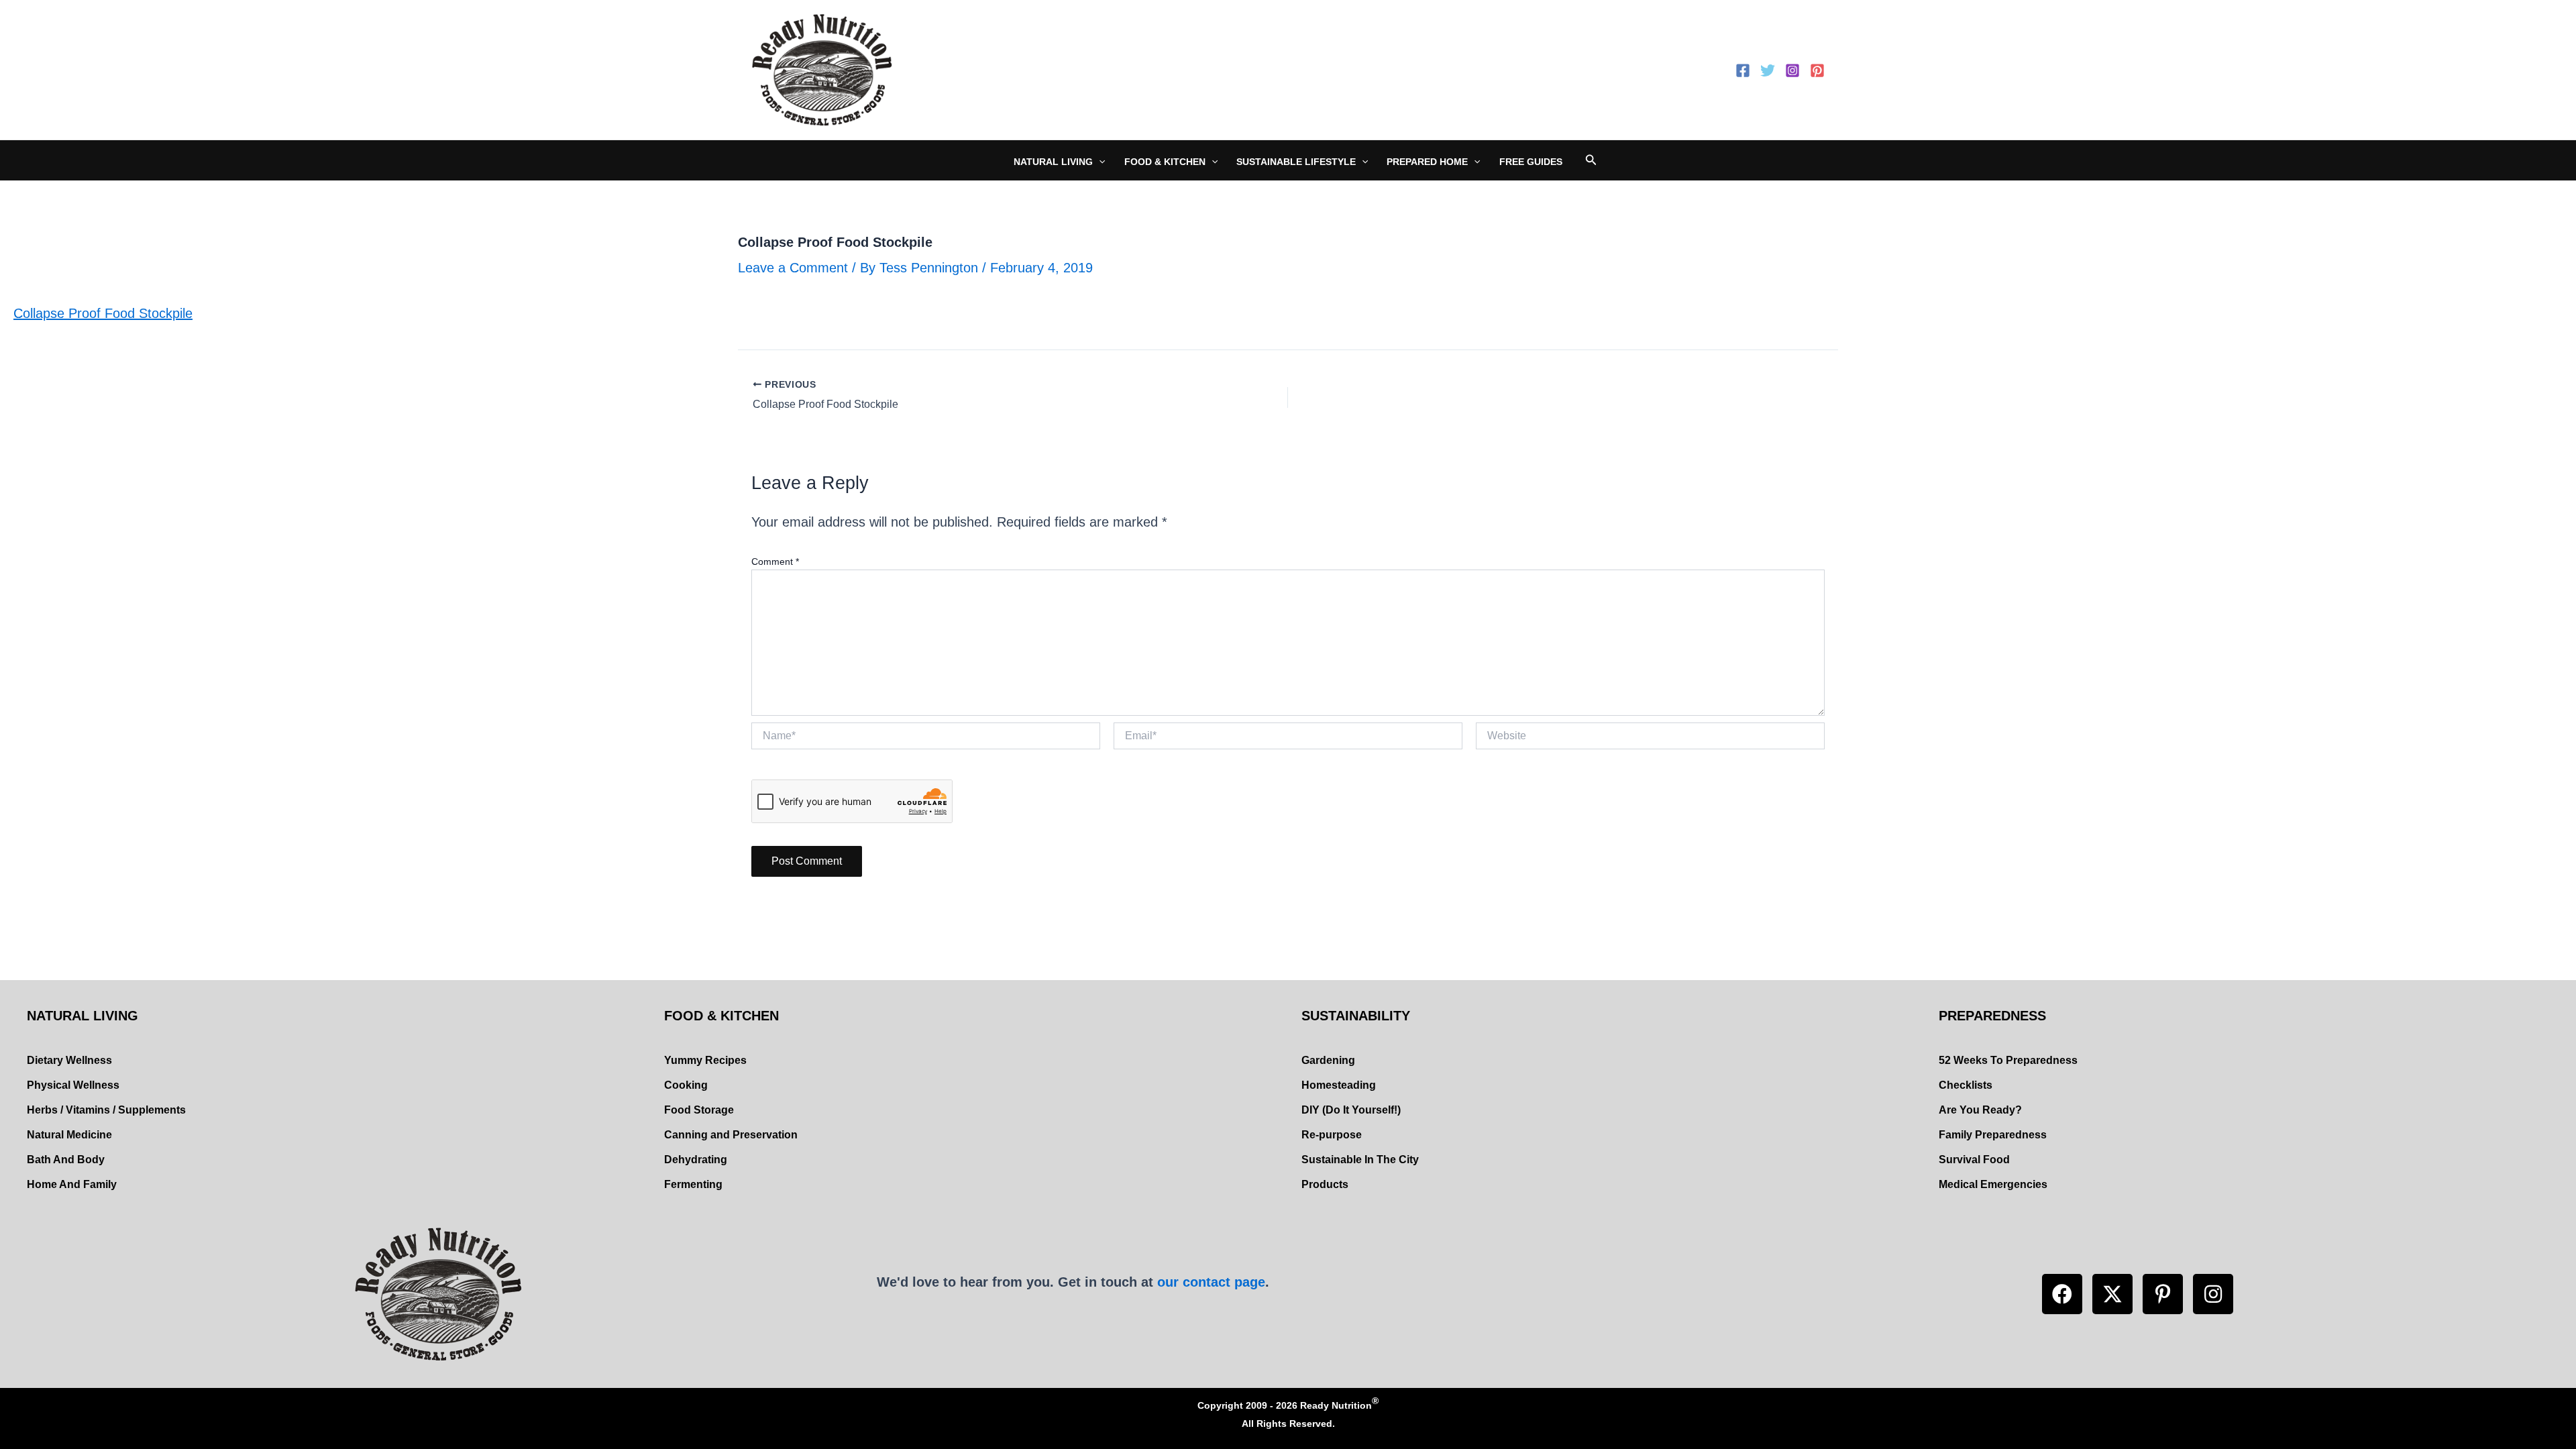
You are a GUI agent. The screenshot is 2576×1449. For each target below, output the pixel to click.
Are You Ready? (1980, 1110)
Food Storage (699, 1110)
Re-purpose (1332, 1135)
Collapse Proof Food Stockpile (103, 313)
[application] (1099, 162)
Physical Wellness (73, 1085)
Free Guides (1531, 162)
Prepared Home (1427, 162)
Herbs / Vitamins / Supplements (106, 1110)
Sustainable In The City (1360, 1160)
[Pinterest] (1817, 70)
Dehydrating (696, 1160)
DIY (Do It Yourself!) (1351, 1110)
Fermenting (693, 1184)
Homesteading (1339, 1085)
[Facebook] (1743, 70)
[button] (2062, 1294)
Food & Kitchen (1165, 162)
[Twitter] (1768, 70)
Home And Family (72, 1184)
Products (1325, 1184)
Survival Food (1974, 1160)
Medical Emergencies (1993, 1184)
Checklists (1966, 1085)
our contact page (1211, 1282)
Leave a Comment (793, 268)
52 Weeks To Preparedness (2008, 1060)
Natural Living (1053, 162)
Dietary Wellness (69, 1060)
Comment (775, 561)
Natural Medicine (69, 1135)
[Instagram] (1792, 70)
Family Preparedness (1993, 1135)
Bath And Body (66, 1160)
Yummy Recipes (705, 1060)
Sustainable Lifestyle (1296, 162)
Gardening (1328, 1060)
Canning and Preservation (731, 1135)
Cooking (686, 1085)
